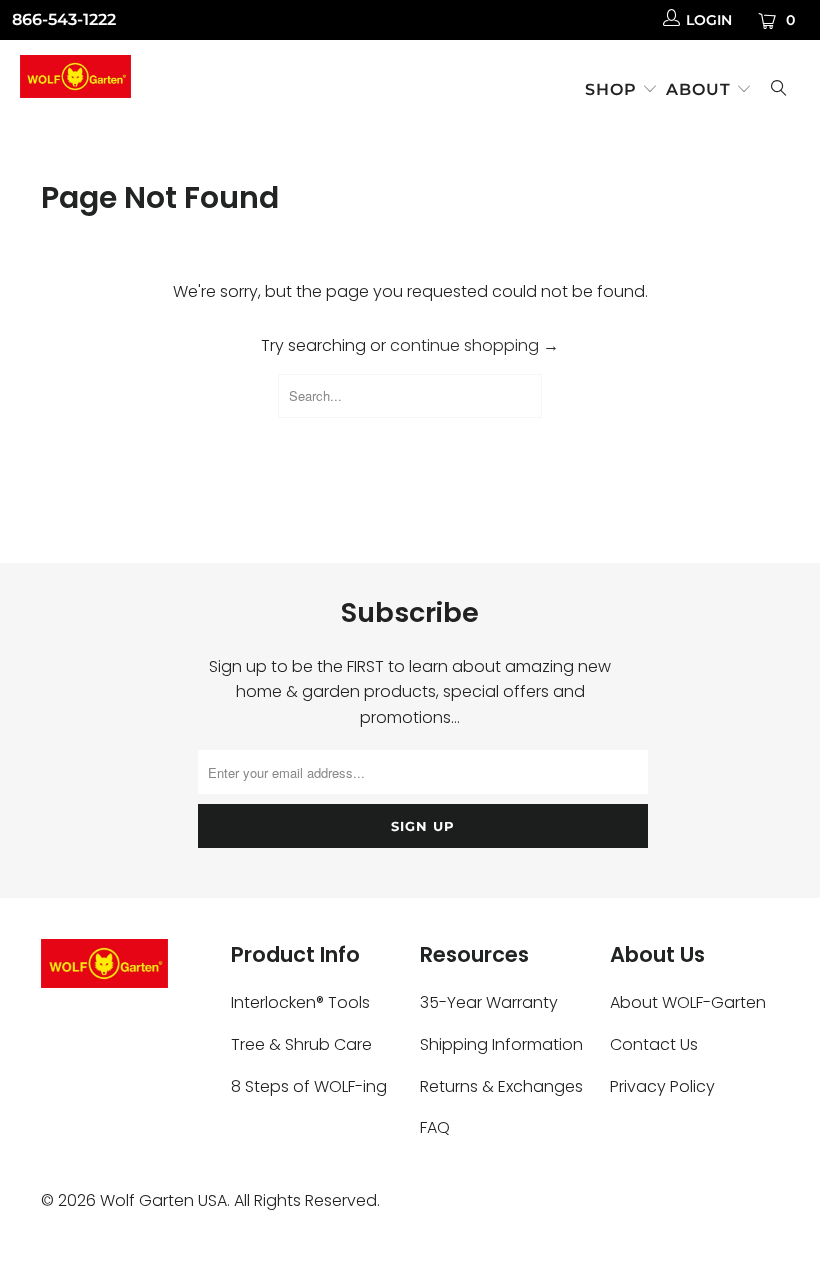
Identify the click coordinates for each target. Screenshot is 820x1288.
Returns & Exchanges (501, 1086)
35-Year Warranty (489, 1002)
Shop (613, 89)
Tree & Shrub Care (301, 1044)
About (701, 89)
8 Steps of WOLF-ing (309, 1086)
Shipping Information (501, 1044)
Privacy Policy (662, 1086)
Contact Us (654, 1044)
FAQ (435, 1127)
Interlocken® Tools (300, 1002)
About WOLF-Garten (688, 1002)
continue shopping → (474, 345)
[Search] (779, 90)
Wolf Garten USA (163, 1200)
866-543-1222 (64, 19)
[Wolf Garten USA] (75, 79)
